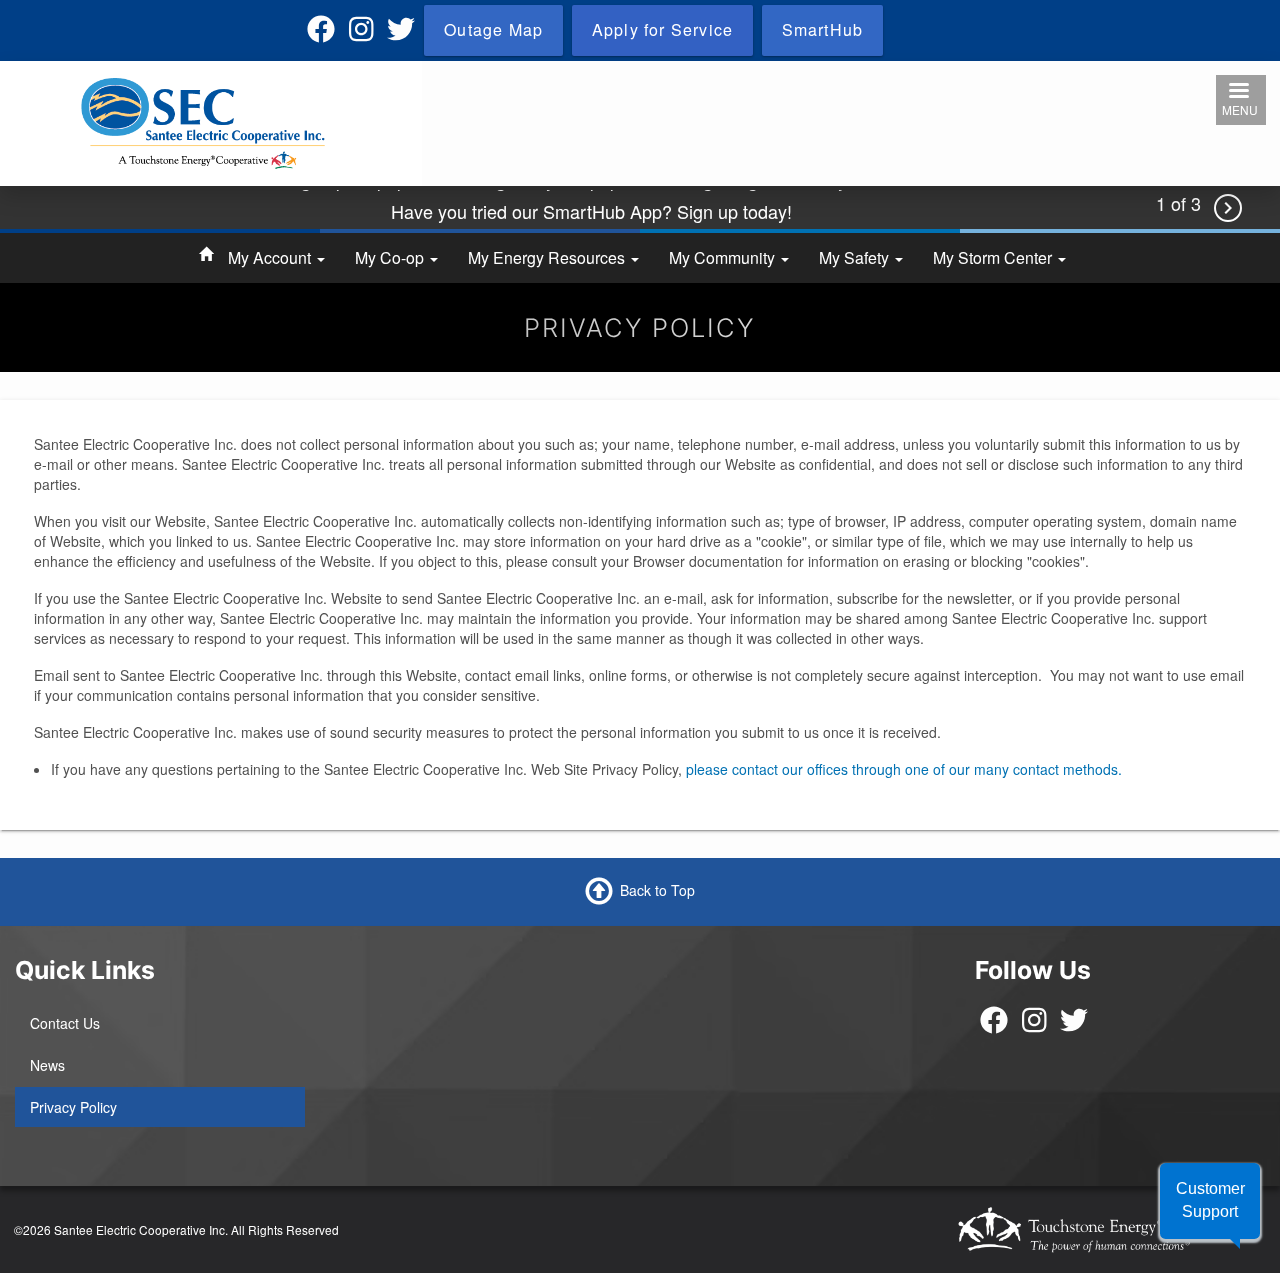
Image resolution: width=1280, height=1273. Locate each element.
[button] (1210, 1201)
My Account (271, 257)
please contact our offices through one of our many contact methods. (904, 769)
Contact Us (65, 1023)
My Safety (856, 257)
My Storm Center (994, 257)
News (47, 1065)
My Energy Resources (548, 257)
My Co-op (391, 257)
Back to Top (657, 890)
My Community (724, 257)
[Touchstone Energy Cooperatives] (1106, 1229)
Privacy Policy (73, 1107)
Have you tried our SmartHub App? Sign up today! (591, 208)
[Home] (203, 122)
